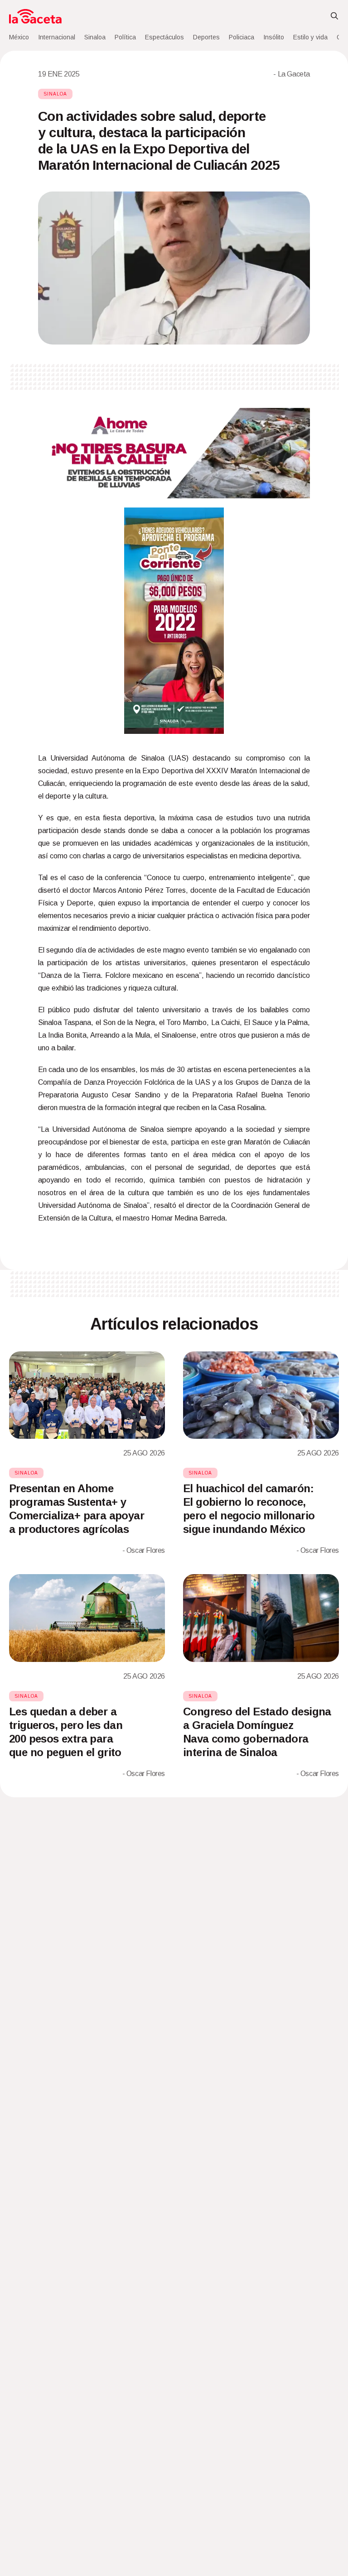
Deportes (206, 37)
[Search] (334, 16)
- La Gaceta (292, 74)
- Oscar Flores (144, 1550)
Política (125, 37)
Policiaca (242, 37)
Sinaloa (95, 37)
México (19, 37)
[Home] (35, 16)
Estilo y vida (310, 37)
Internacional (57, 37)
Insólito (274, 37)
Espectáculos (164, 37)
